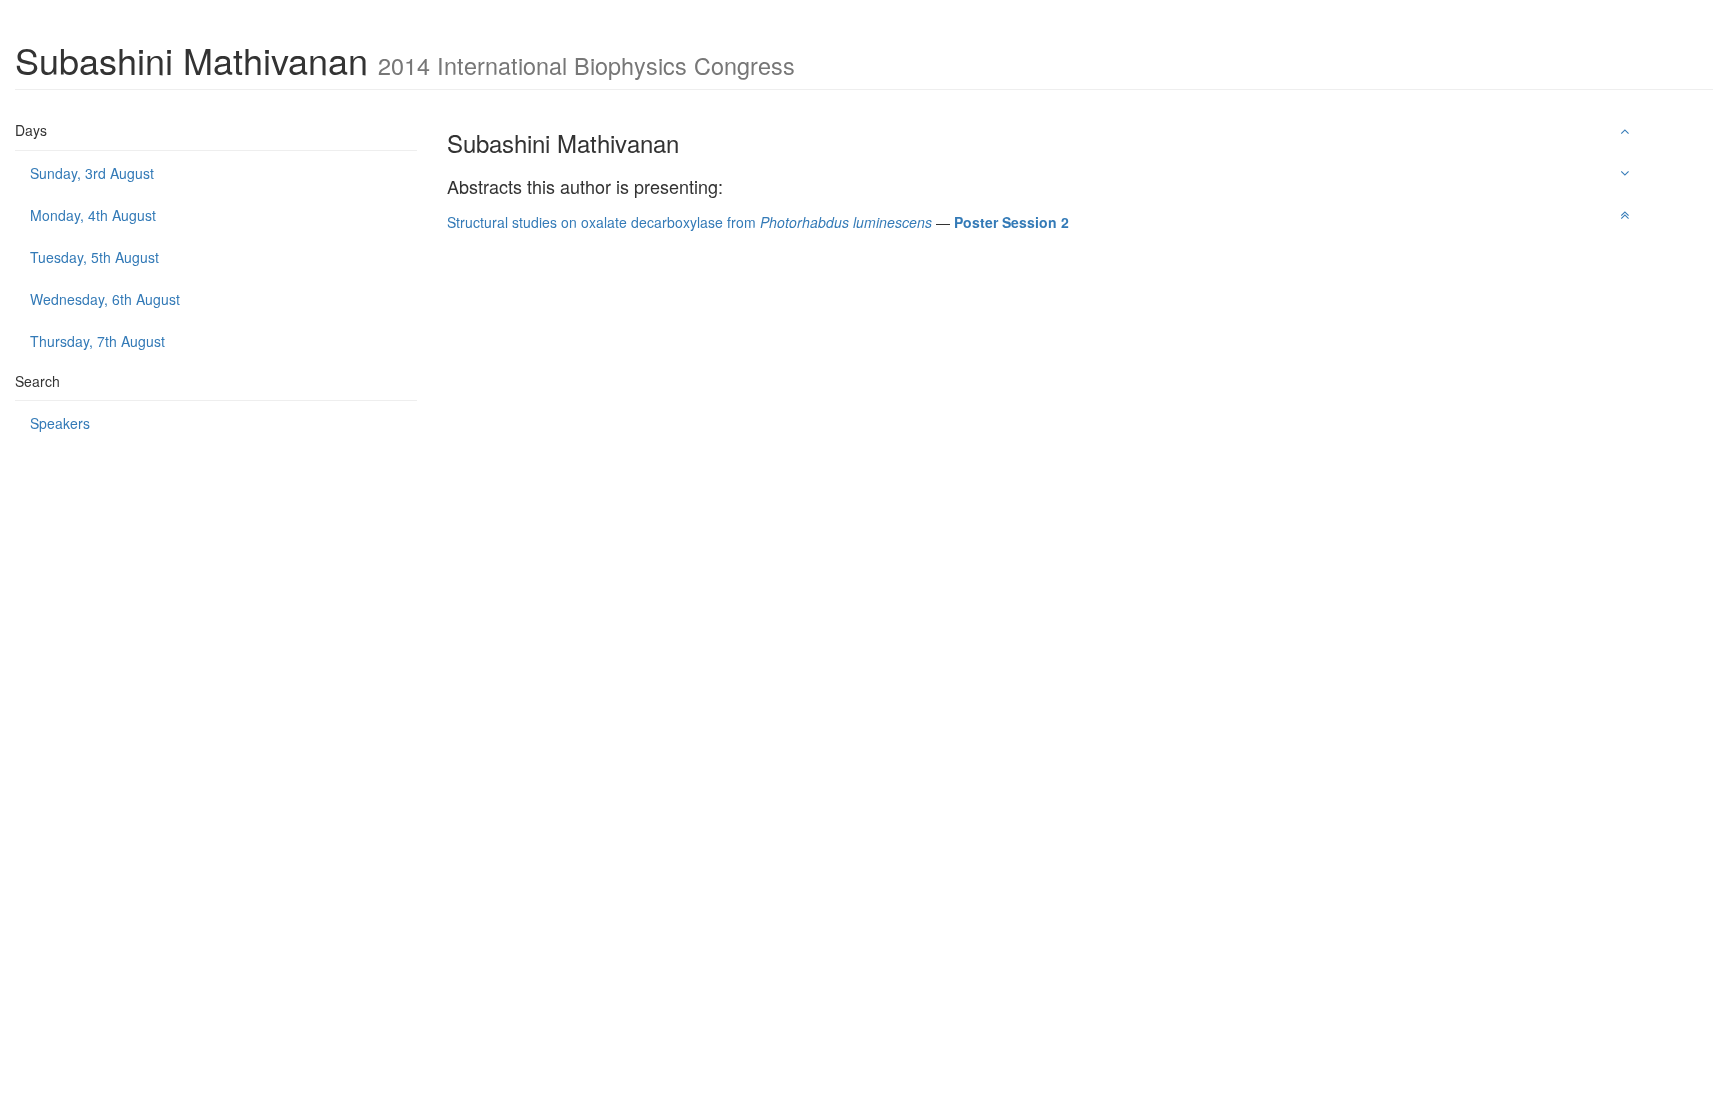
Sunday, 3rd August (92, 173)
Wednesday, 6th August (105, 299)
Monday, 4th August (93, 215)
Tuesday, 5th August (94, 257)
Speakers (60, 423)
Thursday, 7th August (97, 341)
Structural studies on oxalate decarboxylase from (689, 222)
